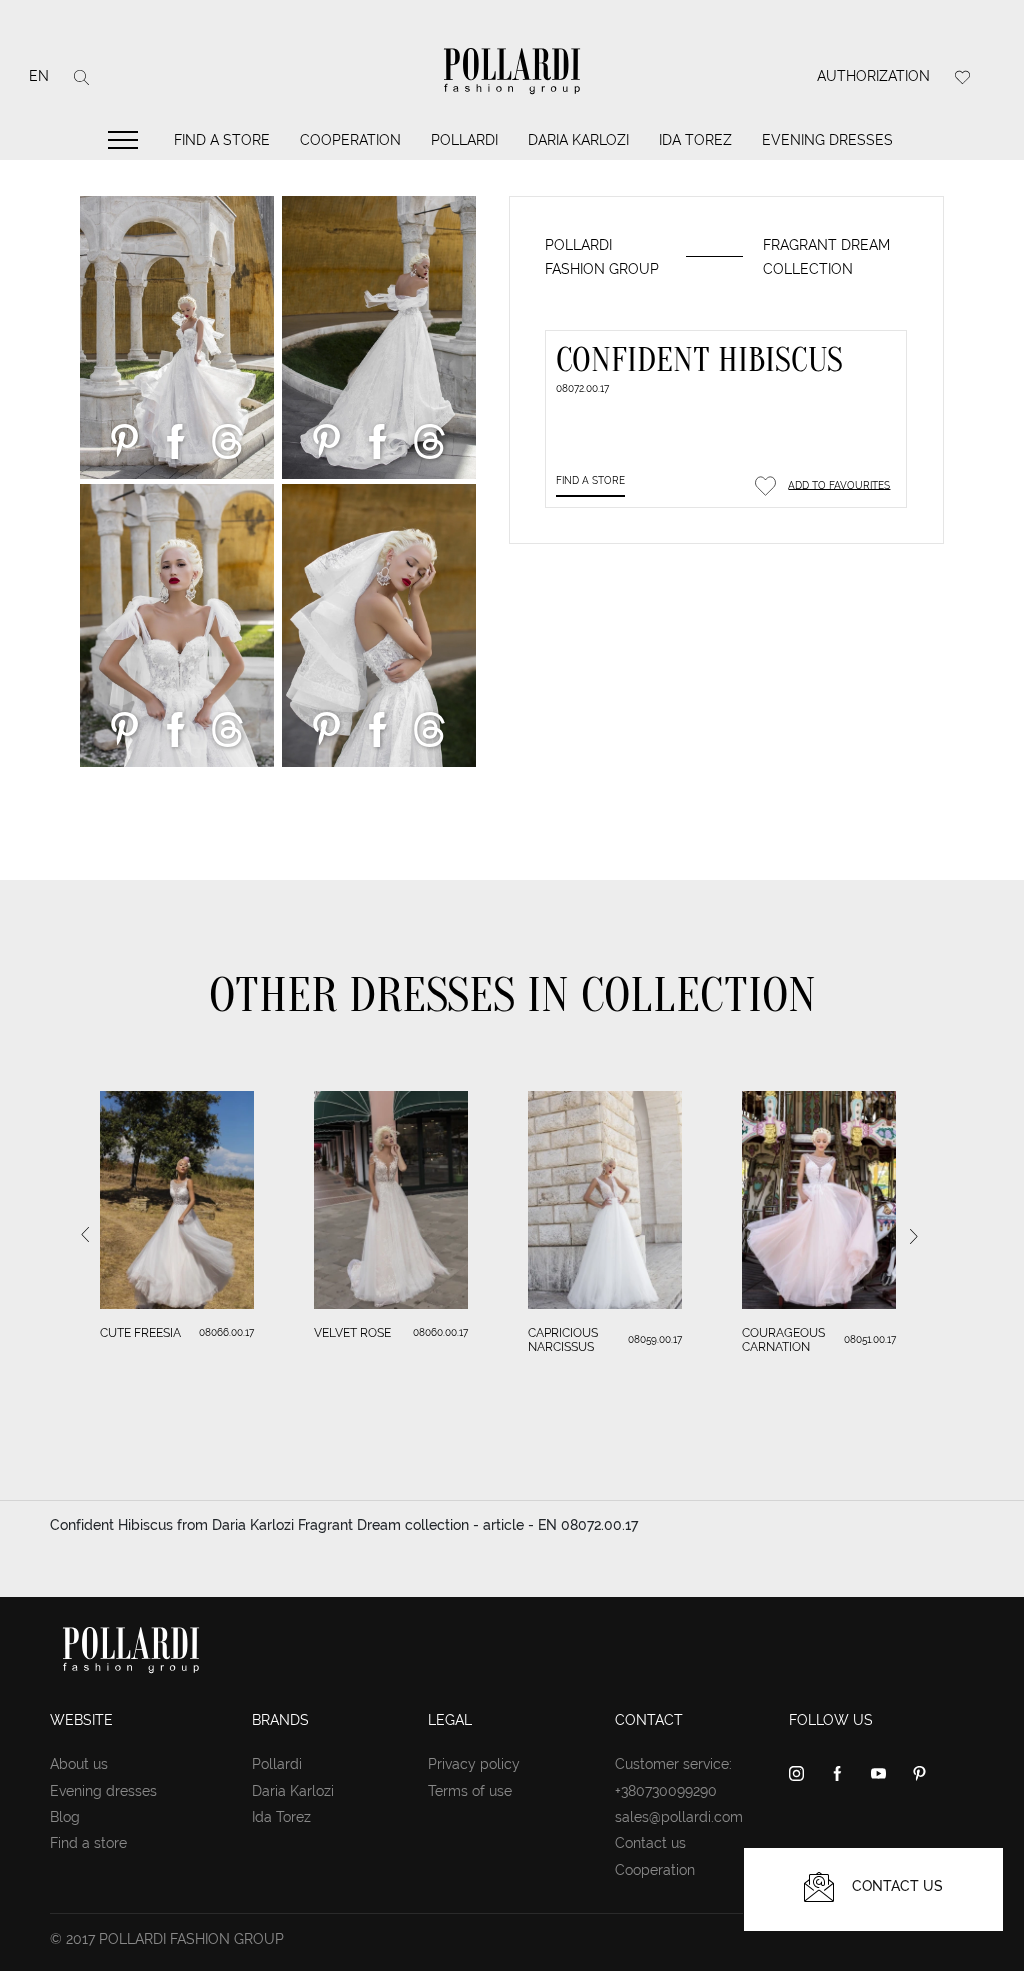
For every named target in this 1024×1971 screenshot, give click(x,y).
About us (79, 1764)
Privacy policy (474, 1764)
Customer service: (673, 1764)
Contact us (650, 1843)
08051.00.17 (870, 1339)
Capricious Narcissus (563, 1340)
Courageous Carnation (783, 1340)
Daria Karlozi (578, 140)
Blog (65, 1817)
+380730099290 (666, 1791)
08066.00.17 (226, 1332)
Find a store (222, 140)
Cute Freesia (140, 1333)
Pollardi (464, 140)
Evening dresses (827, 140)
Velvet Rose (352, 1333)
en (39, 76)
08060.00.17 (440, 1332)
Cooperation (350, 140)
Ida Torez (695, 140)
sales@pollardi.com (679, 1817)
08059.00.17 (655, 1339)
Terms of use (470, 1791)
